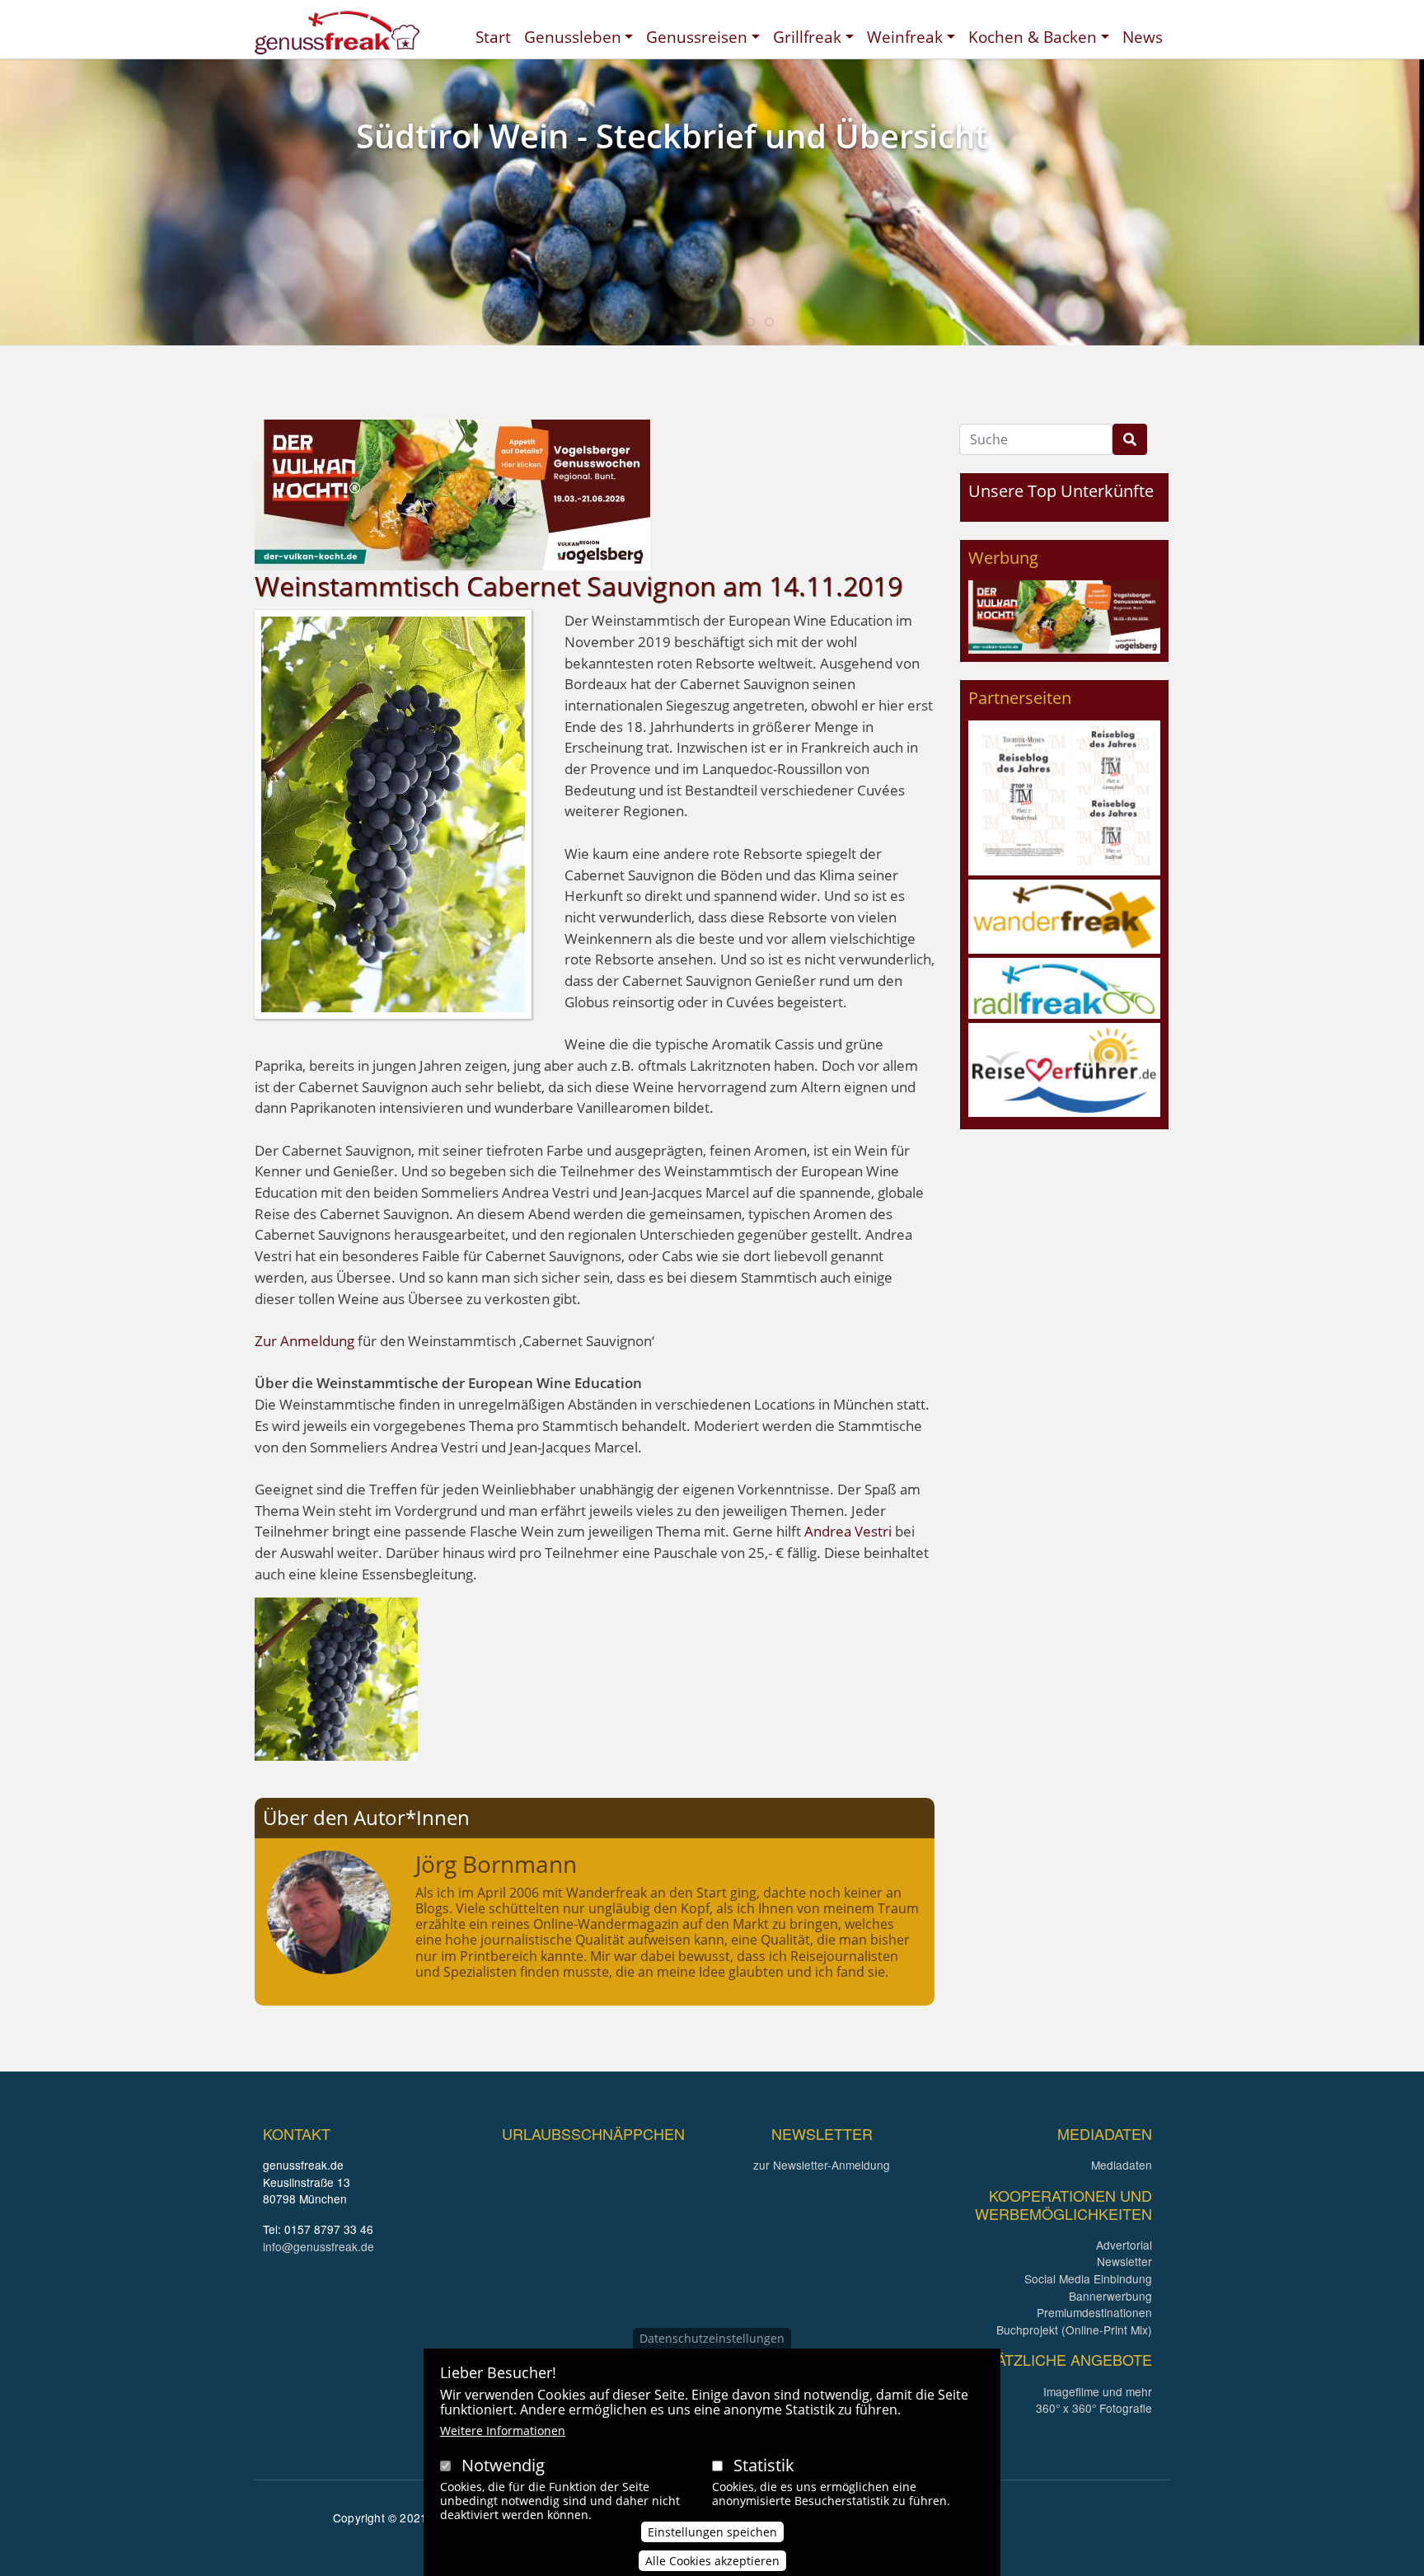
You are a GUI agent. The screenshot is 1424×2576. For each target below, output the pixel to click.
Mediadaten (1122, 2165)
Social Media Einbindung (1088, 2278)
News (1143, 37)
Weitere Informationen (503, 2431)
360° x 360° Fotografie (1094, 2408)
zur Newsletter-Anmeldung (822, 2165)
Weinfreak (905, 37)
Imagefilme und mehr (1098, 2391)
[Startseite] (337, 33)
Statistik (764, 2465)
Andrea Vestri (850, 1531)
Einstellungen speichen (712, 2532)
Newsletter (1124, 2261)
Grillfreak (807, 37)
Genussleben (573, 37)
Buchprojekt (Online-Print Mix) (1074, 2330)
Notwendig (503, 2465)
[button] (336, 1678)
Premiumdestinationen (1094, 2312)
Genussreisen (697, 37)
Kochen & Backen (1033, 37)
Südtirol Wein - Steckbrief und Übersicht (672, 136)
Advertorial (1124, 2245)
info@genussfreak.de (319, 2246)
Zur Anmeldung (304, 1341)
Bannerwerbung (1110, 2296)
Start (493, 37)
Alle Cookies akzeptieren (712, 2561)
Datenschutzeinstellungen (712, 2338)
